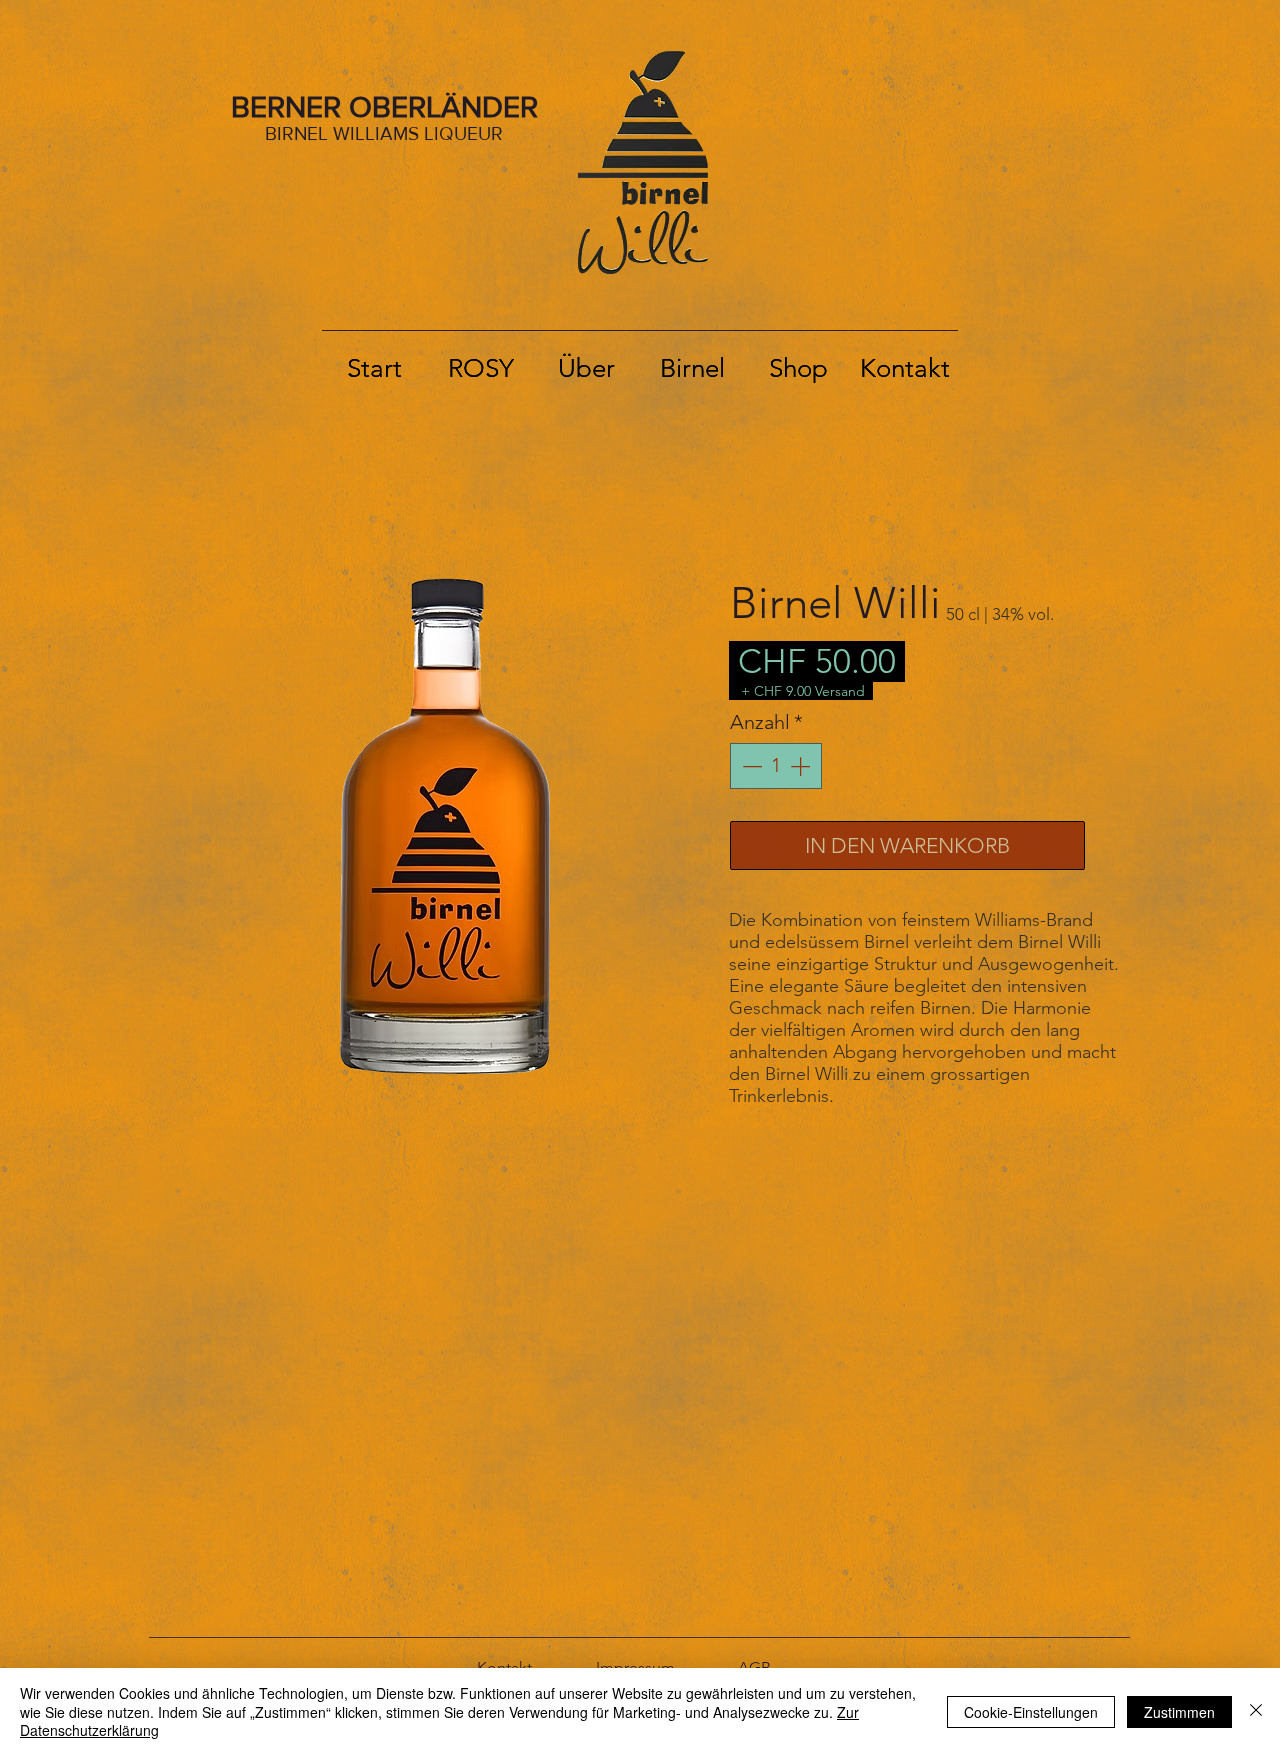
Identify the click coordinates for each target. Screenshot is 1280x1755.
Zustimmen (1179, 1712)
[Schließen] (1256, 1711)
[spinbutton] (776, 766)
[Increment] (802, 766)
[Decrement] (750, 766)
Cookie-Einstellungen (1031, 1712)
